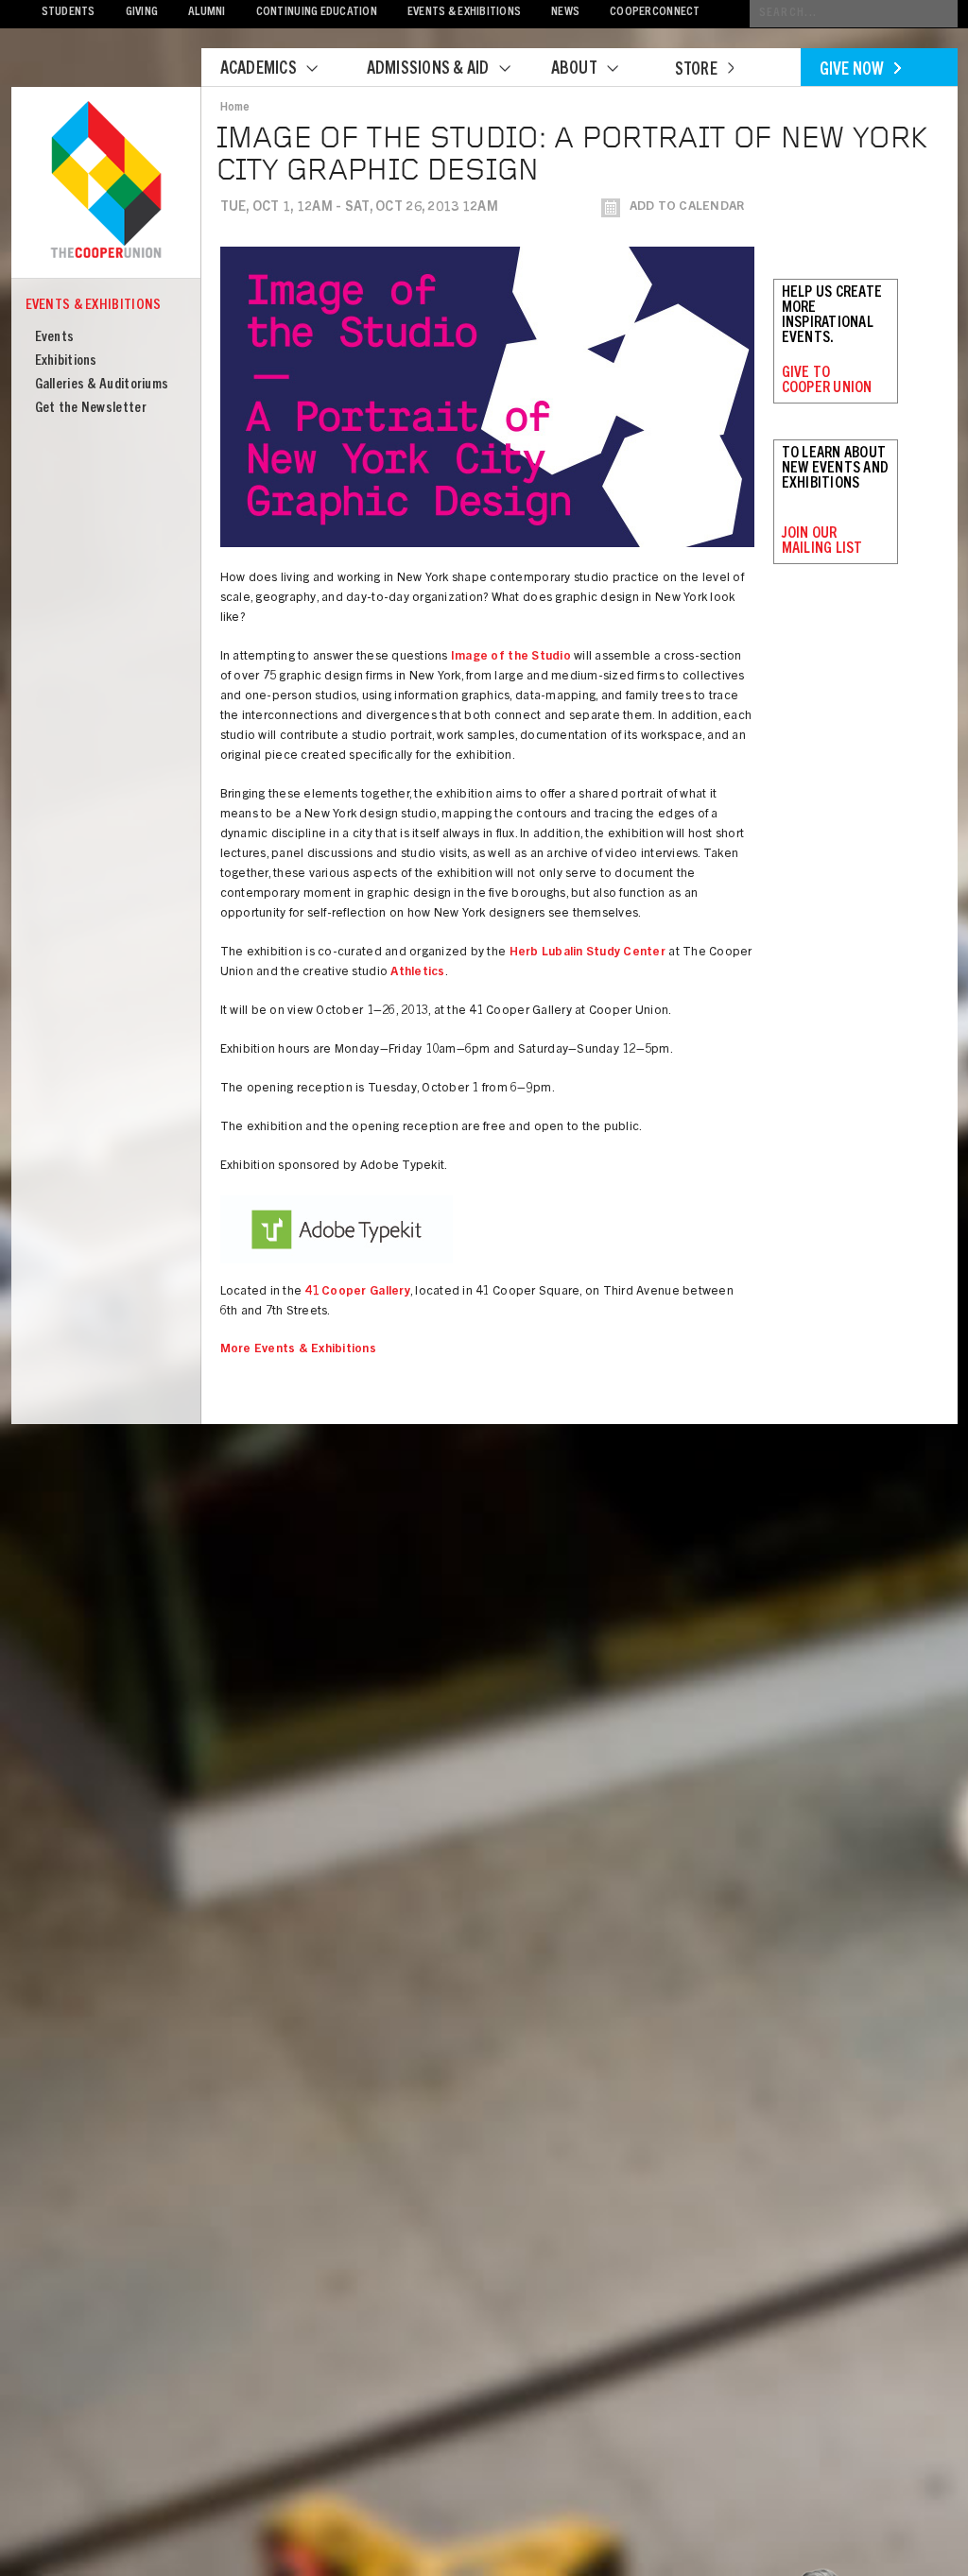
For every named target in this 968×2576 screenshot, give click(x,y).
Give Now (852, 71)
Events (55, 338)
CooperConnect (655, 13)
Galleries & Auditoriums (102, 385)
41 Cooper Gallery (357, 1292)
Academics (259, 70)
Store (696, 71)
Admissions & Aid (428, 70)
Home (235, 108)
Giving (142, 13)
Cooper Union (106, 181)
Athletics (417, 973)
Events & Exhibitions (464, 13)
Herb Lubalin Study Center (588, 953)
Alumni (207, 13)
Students (69, 13)
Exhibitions (66, 361)
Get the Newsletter (91, 409)
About (574, 70)
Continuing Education (317, 13)
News (565, 13)
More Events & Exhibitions (299, 1350)
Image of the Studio (511, 657)
